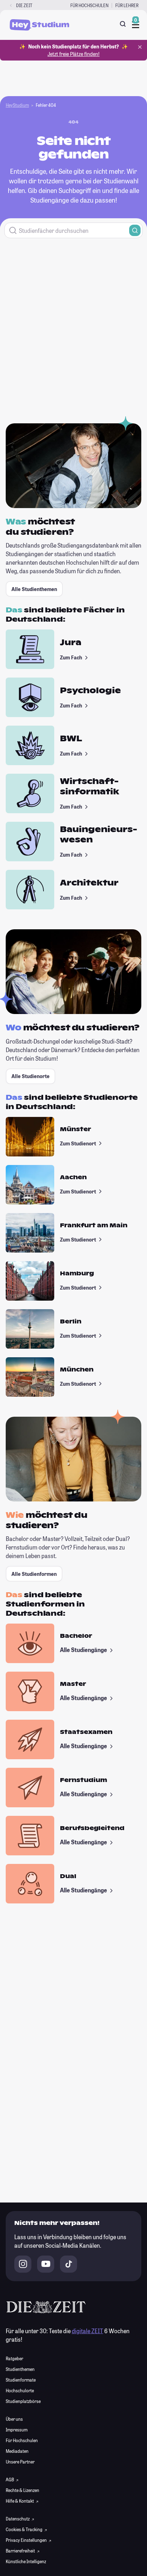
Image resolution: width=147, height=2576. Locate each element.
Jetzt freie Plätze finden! (73, 54)
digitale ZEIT (87, 2331)
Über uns (14, 2419)
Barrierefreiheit (21, 2551)
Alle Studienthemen (34, 589)
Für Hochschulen (89, 5)
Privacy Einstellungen (27, 2540)
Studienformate (21, 2380)
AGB (10, 2480)
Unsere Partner (20, 2462)
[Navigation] (136, 25)
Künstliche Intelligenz (26, 2561)
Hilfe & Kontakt (20, 2501)
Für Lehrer (127, 5)
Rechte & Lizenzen (22, 2490)
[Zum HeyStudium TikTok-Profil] (69, 2264)
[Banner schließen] (140, 47)
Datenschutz (18, 2519)
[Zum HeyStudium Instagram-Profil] (23, 2264)
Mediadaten (17, 2451)
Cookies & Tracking (24, 2529)
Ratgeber (14, 2358)
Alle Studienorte (31, 1076)
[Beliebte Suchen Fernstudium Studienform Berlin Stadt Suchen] (73, 230)
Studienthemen (20, 2369)
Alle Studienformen (34, 1574)
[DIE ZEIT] (11, 6)
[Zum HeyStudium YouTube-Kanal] (46, 2264)
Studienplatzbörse (23, 2401)
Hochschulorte (20, 2390)
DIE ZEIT (24, 5)
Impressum (17, 2430)
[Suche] (123, 24)
